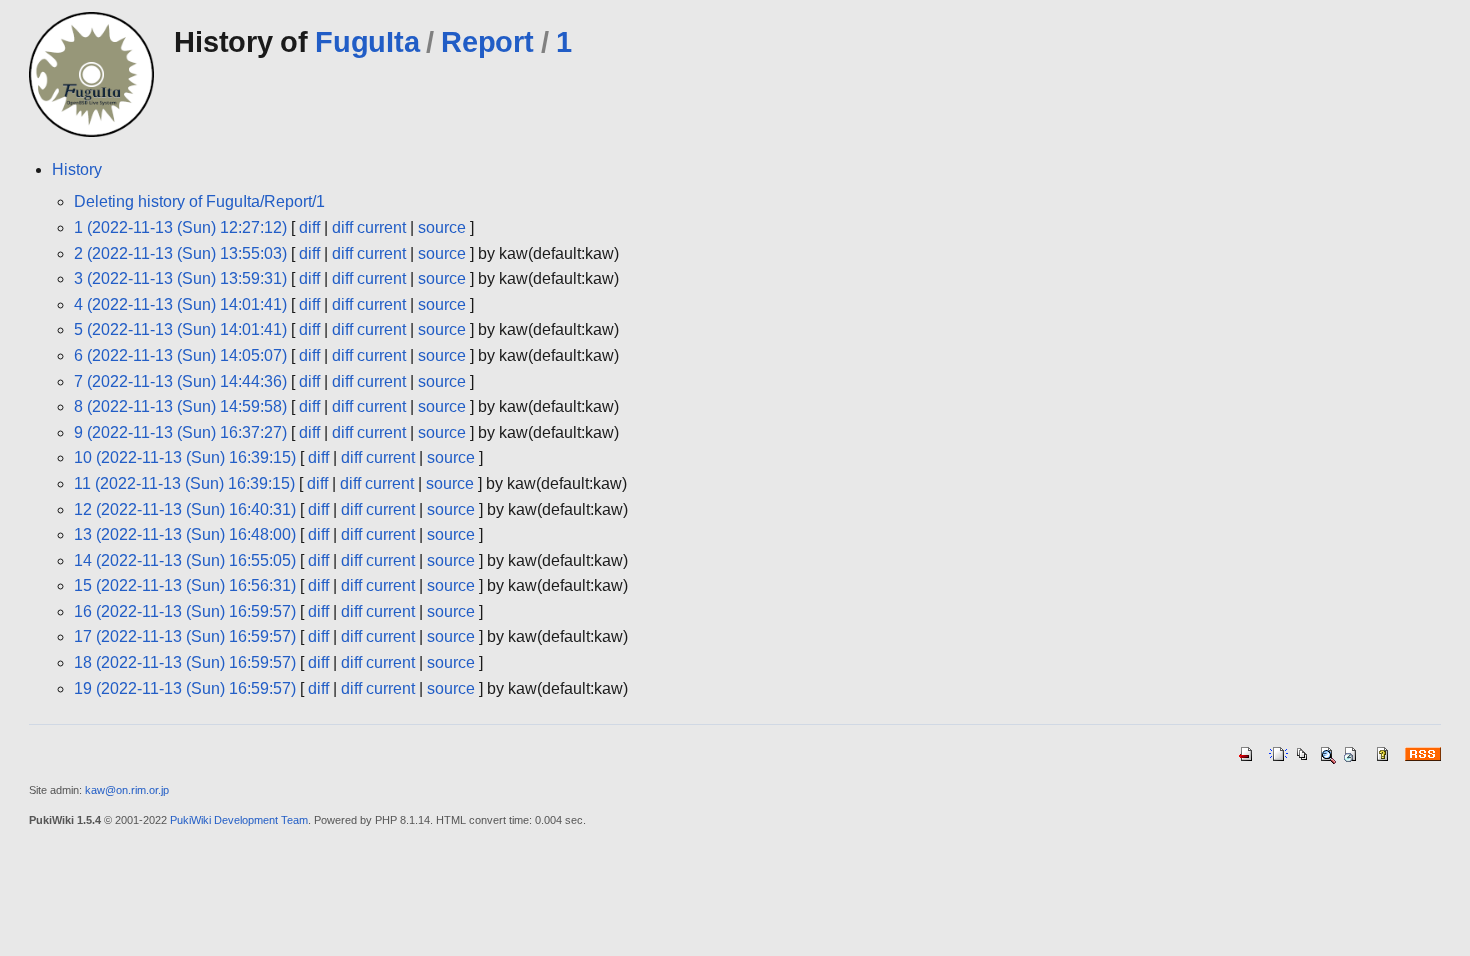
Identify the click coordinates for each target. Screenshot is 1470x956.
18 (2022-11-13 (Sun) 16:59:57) (185, 662)
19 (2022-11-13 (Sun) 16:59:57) (185, 688)
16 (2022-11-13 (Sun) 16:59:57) (185, 611)
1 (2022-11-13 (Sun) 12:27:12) (180, 227)
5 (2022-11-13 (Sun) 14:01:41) (180, 329)
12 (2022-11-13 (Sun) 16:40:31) (185, 509)
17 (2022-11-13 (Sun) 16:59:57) (185, 636)
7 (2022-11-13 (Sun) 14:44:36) (180, 381)
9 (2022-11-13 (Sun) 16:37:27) (180, 432)
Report (487, 42)
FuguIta (367, 42)
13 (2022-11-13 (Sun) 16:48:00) (185, 534)
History (77, 169)
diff (309, 227)
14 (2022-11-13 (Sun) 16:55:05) (185, 560)
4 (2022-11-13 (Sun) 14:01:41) (180, 304)
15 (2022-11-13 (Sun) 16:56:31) (185, 585)
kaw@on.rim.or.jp (127, 790)
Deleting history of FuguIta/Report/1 (199, 201)
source (442, 227)
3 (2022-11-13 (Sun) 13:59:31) (180, 278)
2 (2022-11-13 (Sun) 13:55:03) (180, 253)
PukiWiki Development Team (239, 820)
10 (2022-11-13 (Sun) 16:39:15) (185, 457)
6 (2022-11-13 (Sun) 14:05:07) (180, 355)
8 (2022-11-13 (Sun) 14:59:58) (180, 406)
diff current (369, 227)
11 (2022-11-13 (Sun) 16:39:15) (184, 483)
